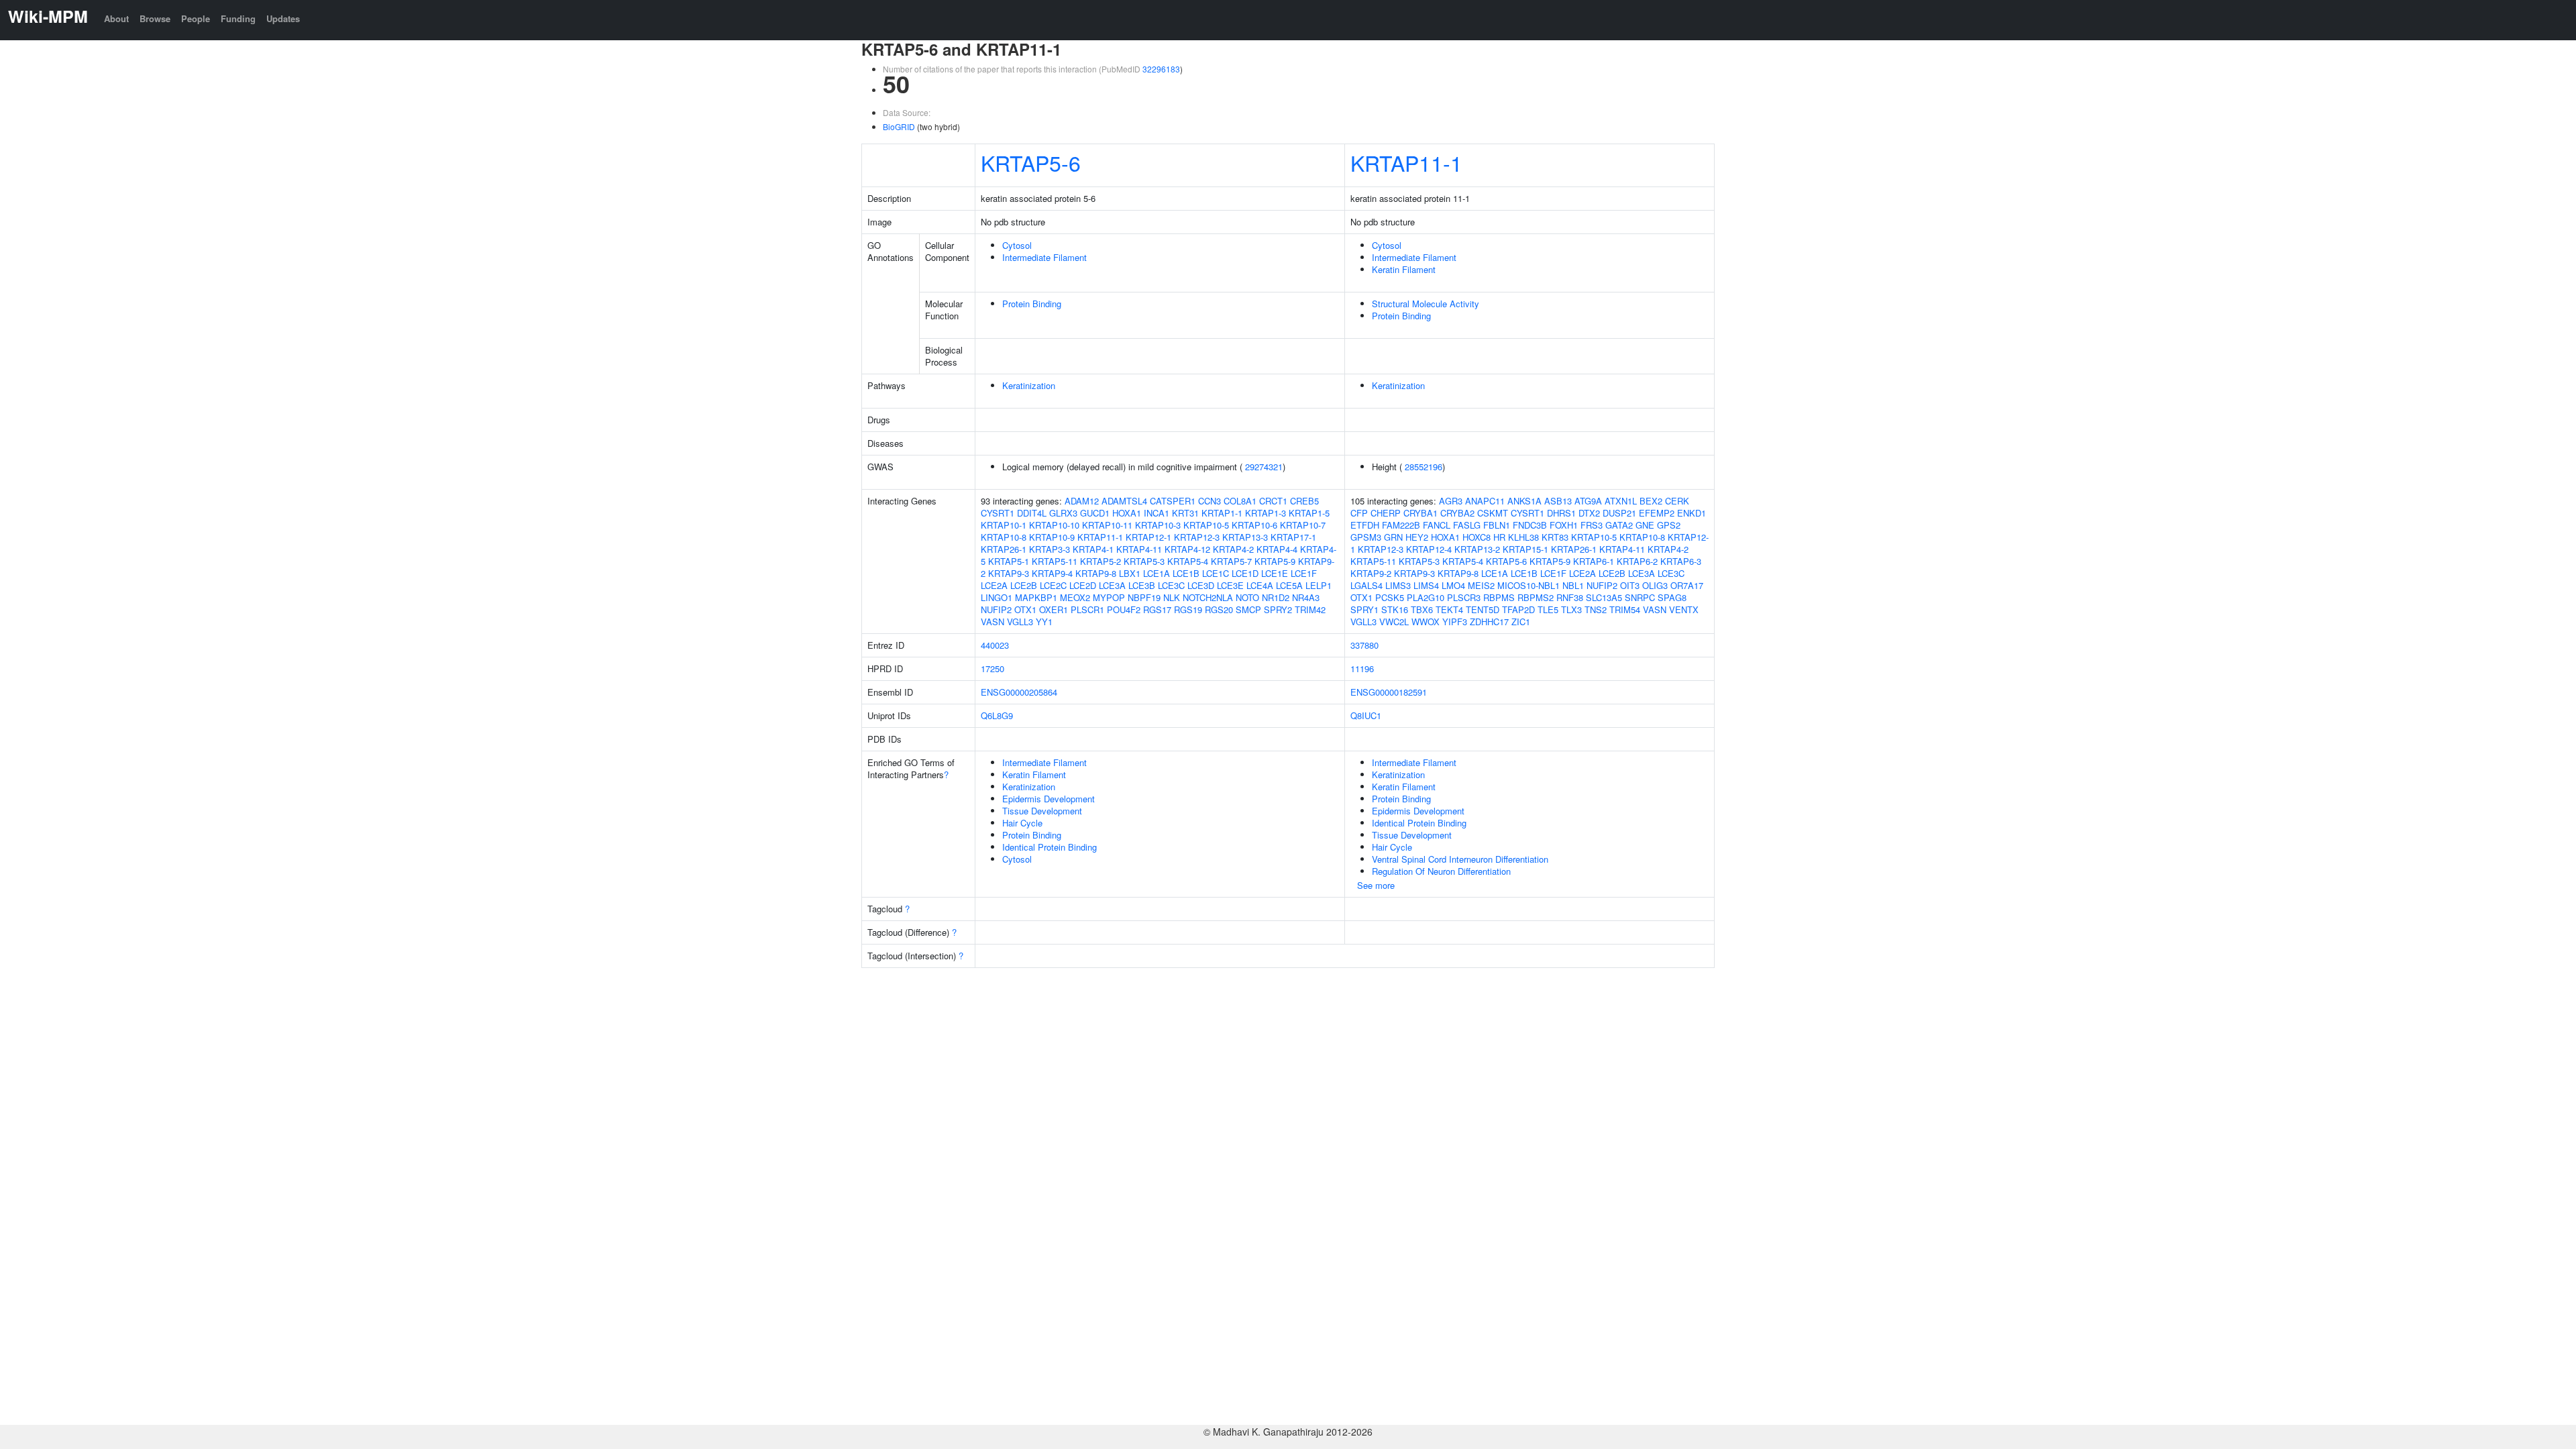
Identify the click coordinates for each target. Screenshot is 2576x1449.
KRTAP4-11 (1139, 549)
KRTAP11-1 (1406, 162)
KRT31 (1185, 513)
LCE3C (1171, 585)
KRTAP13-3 (1245, 537)
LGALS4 (1366, 585)
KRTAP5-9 (1275, 561)
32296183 (1161, 69)
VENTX (1684, 609)
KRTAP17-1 (1293, 537)
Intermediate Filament (1044, 257)
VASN (992, 622)
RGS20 (1219, 609)
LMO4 (1453, 585)
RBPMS (1499, 597)
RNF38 (1570, 597)
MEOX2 (1075, 597)
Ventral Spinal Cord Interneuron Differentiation (1460, 859)
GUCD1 (1095, 513)
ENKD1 (1692, 513)
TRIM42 (1310, 609)
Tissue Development (1042, 811)
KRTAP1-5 (1309, 513)
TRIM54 (1625, 609)
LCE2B (1024, 585)
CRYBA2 (1457, 513)
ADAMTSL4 (1124, 501)
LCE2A (994, 585)
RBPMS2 (1536, 597)
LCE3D (1201, 585)
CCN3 (1210, 501)
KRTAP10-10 (1054, 525)
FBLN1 (1497, 525)
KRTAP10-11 (1107, 525)
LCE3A (1112, 585)
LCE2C (1053, 585)
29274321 (1264, 467)
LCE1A (1157, 573)
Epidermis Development (1049, 799)
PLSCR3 (1464, 597)
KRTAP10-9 (1052, 537)
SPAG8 (1672, 597)
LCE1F (1304, 573)
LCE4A (1260, 585)
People (196, 18)
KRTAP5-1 (1009, 561)
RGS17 (1157, 609)
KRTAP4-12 (1187, 549)
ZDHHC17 (1489, 622)
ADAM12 (1082, 501)
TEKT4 (1449, 609)
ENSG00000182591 (1389, 692)
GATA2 (1619, 525)
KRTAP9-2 (1371, 573)
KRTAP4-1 (1093, 549)
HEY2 (1417, 537)
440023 (995, 645)
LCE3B (1142, 585)
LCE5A (1289, 585)
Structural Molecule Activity (1426, 304)
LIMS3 (1398, 585)
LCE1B (1186, 573)
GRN (1393, 537)
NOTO (1247, 597)
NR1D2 (1276, 597)
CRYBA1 (1420, 513)
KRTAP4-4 (1277, 549)
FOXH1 (1564, 525)
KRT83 (1555, 537)
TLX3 (1571, 609)
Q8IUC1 (1366, 715)
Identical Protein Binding (1050, 847)
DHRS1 (1561, 513)
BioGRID (899, 126)
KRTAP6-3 (1681, 561)
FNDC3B (1530, 525)
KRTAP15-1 (1525, 549)
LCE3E (1230, 585)
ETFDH (1365, 525)
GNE (1645, 525)
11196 (1362, 668)
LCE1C (1216, 573)
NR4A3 (1306, 597)
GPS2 (1669, 525)
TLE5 (1548, 609)
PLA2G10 (1426, 597)
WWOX (1426, 622)
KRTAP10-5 (1206, 525)
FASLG (1467, 525)
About (116, 18)
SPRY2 (1278, 609)
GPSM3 (1366, 537)
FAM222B (1401, 525)
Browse (155, 18)
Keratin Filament (1404, 269)
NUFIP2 (996, 609)
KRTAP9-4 (1052, 573)
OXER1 (1054, 609)
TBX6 (1422, 609)
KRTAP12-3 (1197, 537)
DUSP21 (1619, 513)
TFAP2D (1518, 609)
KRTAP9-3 (1009, 573)
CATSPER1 (1173, 501)
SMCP (1248, 609)
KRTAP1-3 (1266, 513)
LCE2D (1083, 585)
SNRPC (1640, 597)
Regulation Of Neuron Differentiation (1441, 871)
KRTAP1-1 (1222, 513)
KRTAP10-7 (1303, 525)
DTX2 (1589, 513)
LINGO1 (997, 597)
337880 (1364, 645)
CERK (1677, 501)
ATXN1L (1621, 501)
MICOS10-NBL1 (1528, 585)
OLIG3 (1655, 585)
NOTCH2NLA (1208, 597)
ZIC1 (1521, 622)
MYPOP (1109, 597)
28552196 (1424, 467)
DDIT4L (1032, 513)
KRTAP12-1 (1148, 537)
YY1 (1044, 622)
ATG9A (1588, 501)
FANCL (1437, 525)
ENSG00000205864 (1019, 692)
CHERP (1386, 513)
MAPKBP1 (1036, 597)
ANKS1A (1524, 501)
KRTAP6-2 (1637, 561)
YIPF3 (1455, 622)
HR (1499, 537)
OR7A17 (1687, 585)
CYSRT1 (998, 513)
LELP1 (1319, 585)
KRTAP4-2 (1233, 549)
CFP (1359, 513)
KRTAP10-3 (1158, 525)
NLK (1172, 597)
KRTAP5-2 (1101, 561)
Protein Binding (1032, 304)
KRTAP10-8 (1004, 537)
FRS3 (1592, 525)
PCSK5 (1390, 597)
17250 (992, 668)
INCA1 (1157, 513)
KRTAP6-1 (1594, 561)
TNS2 (1596, 609)
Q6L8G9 (997, 715)
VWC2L (1394, 622)
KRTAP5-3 (1144, 561)
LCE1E (1275, 573)
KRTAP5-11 (1055, 561)
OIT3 (1630, 585)
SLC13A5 (1604, 597)
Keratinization (1029, 385)
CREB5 (1304, 501)
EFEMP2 (1657, 513)
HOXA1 (1127, 513)
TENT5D (1483, 609)
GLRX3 (1063, 513)
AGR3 (1451, 501)
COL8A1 (1240, 501)
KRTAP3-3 (1050, 549)
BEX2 (1651, 501)
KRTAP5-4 (1188, 561)
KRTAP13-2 (1477, 549)
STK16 (1395, 609)
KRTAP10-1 (1004, 525)
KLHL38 (1523, 537)
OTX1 (1025, 609)
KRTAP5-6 (1031, 162)
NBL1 (1573, 585)
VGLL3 (1020, 622)
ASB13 (1558, 501)
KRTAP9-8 (1096, 573)
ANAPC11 (1485, 501)
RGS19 (1188, 609)
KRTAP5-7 (1231, 561)
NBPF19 (1144, 597)
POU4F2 (1124, 609)
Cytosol (1017, 245)
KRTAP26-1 (1004, 549)
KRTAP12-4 (1429, 549)
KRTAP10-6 (1254, 525)
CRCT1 (1273, 501)
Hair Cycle (1022, 823)
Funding (238, 18)
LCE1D (1245, 573)
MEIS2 (1481, 585)
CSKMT (1493, 513)
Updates (283, 18)
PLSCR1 (1087, 609)
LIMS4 (1426, 585)
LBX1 (1130, 573)
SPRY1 (1364, 609)
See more (1376, 885)
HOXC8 (1477, 537)
